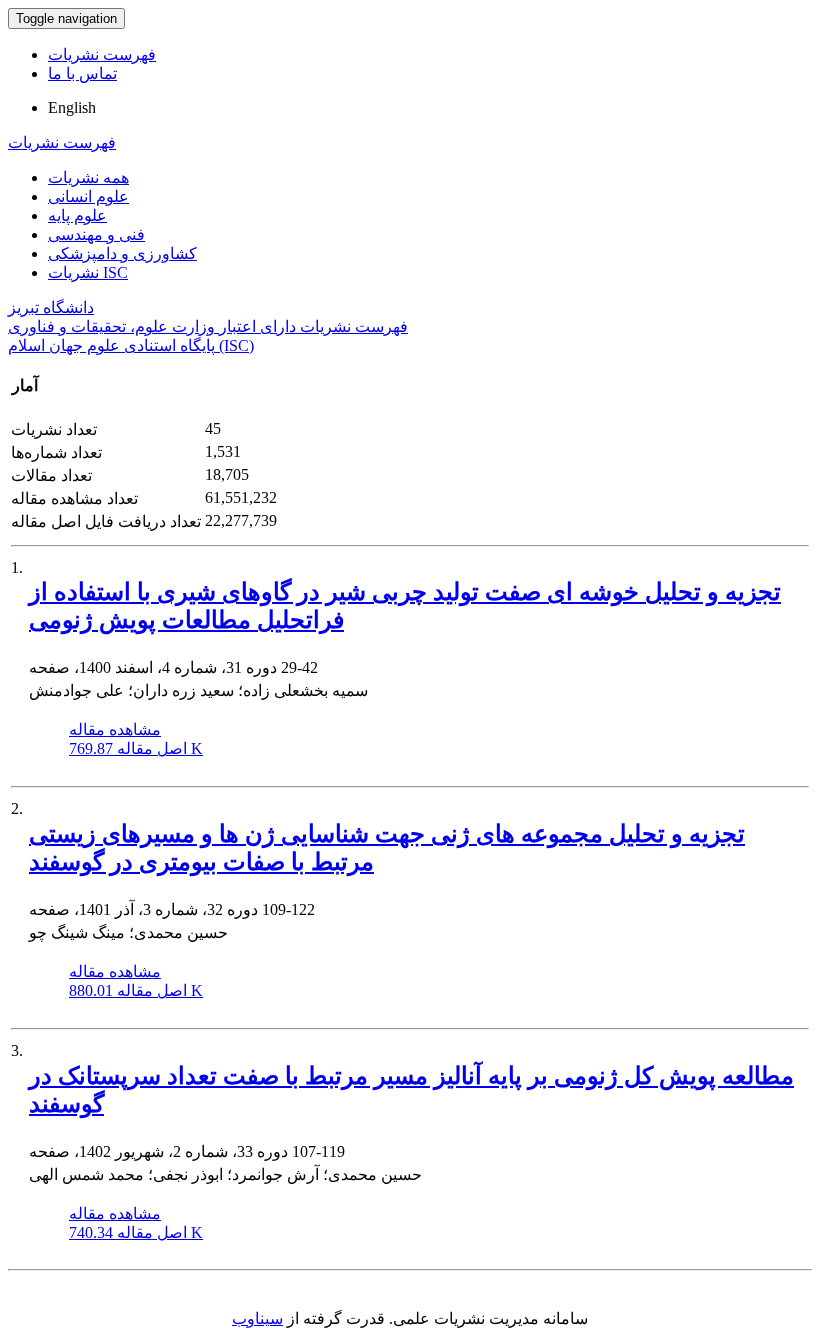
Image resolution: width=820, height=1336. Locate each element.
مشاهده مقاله (115, 729)
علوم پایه (77, 215)
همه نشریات (88, 177)
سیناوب (257, 1318)
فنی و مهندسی (96, 234)
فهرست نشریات (102, 54)
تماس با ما (82, 73)
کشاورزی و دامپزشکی (122, 253)
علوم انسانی (88, 196)
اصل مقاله (136, 748)
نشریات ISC (88, 272)
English (72, 107)
